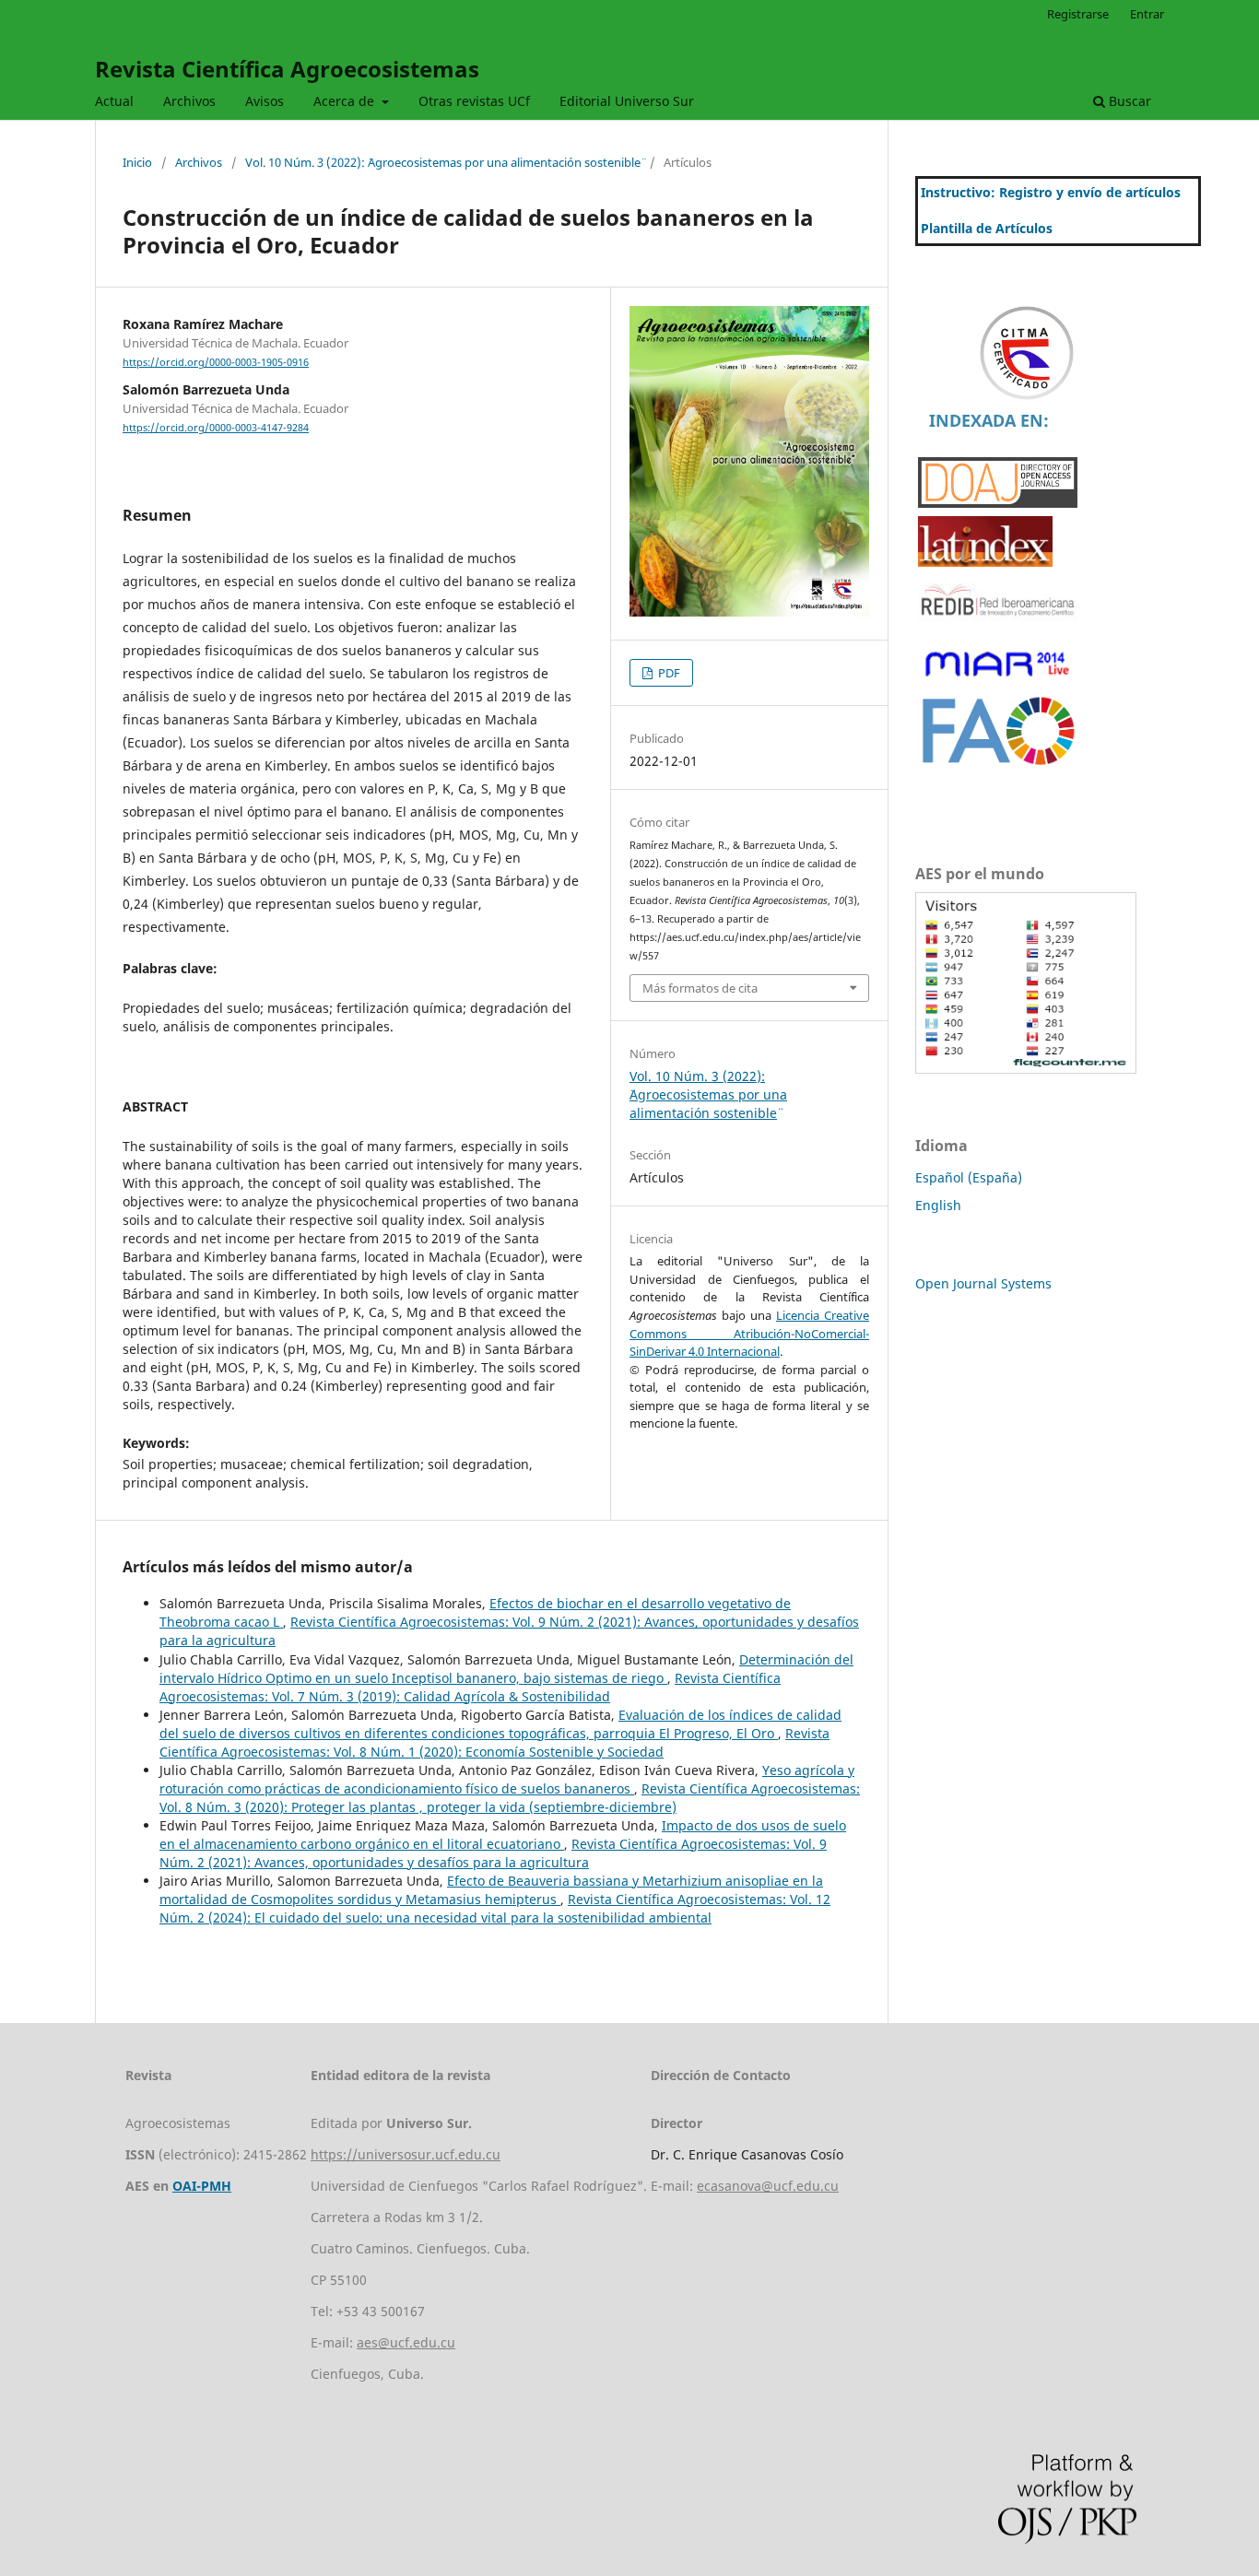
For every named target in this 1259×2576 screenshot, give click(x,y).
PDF (668, 673)
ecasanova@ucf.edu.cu (768, 2186)
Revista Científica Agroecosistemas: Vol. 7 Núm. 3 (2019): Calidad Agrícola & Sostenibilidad (470, 1687)
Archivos (189, 101)
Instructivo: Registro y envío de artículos (1051, 192)
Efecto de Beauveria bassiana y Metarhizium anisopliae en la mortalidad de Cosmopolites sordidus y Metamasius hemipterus (491, 1890)
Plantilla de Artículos (987, 228)
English (938, 1205)
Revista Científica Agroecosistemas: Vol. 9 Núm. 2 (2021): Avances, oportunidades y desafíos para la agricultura (493, 1853)
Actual (114, 101)
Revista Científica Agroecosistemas (287, 69)
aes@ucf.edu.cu (406, 2342)
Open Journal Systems (983, 1283)
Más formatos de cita (700, 988)
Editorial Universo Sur (627, 101)
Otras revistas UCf (474, 101)
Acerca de (346, 101)
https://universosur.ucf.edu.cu (406, 2154)
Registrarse (1078, 14)
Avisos (265, 101)
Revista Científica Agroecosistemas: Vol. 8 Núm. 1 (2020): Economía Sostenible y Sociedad (494, 1742)
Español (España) (969, 1177)
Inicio (137, 162)
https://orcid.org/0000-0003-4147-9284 (216, 428)
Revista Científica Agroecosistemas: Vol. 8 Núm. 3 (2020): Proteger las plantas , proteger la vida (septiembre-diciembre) (510, 1798)
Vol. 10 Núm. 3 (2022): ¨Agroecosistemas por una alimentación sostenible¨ (443, 162)
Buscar (1128, 101)
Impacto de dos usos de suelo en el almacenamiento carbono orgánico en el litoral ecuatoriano (503, 1835)
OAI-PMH (202, 2186)
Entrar (1147, 14)
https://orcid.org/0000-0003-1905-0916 (216, 362)
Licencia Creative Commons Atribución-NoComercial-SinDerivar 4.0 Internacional (749, 1333)
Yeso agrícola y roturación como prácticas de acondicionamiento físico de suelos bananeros (507, 1779)
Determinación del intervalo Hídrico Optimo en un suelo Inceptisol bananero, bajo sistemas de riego (506, 1669)
